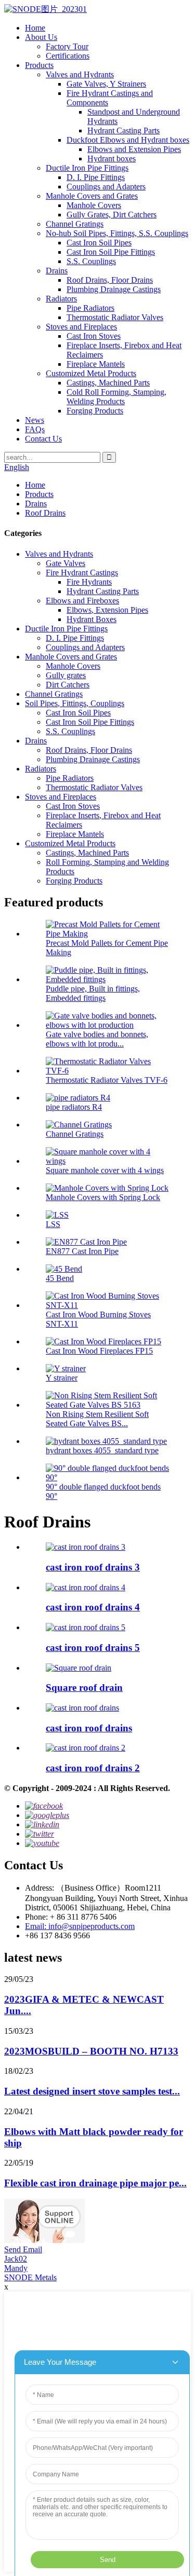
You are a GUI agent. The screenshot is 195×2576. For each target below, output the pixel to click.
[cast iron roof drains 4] (86, 1587)
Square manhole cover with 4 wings (105, 1170)
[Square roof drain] (79, 1668)
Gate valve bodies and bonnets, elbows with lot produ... (97, 1039)
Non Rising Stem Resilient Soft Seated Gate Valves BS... (97, 1419)
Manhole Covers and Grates (92, 196)
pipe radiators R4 (74, 1107)
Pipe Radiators (90, 308)
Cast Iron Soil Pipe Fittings (111, 252)
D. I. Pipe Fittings (96, 177)
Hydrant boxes (112, 159)
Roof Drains (45, 513)
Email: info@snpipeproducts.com (80, 1926)
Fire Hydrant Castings (82, 573)
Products (39, 65)
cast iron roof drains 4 (93, 1607)
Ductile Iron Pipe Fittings (87, 168)
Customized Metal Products (91, 373)
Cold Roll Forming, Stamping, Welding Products (116, 397)
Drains (57, 271)
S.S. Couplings (91, 261)
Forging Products (95, 411)
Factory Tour (67, 46)
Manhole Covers (94, 205)
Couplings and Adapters (106, 187)
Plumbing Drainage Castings (114, 289)
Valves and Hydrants (80, 74)
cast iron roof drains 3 (93, 1567)
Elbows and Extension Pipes (134, 149)
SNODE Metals (30, 2277)
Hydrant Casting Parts (123, 130)
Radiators (61, 299)
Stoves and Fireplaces (81, 327)
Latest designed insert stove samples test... (92, 2091)
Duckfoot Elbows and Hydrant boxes (128, 140)
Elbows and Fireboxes (82, 601)
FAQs (35, 429)
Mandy (16, 2268)
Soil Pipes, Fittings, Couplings (75, 703)
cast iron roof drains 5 (93, 1648)
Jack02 (16, 2259)
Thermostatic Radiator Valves (115, 317)
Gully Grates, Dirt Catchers (112, 215)
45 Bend (60, 1278)
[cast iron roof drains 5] (86, 1627)
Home (35, 28)
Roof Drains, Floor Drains (110, 280)
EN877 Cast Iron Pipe (82, 1251)
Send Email (23, 2249)
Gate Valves (66, 563)
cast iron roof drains (89, 1728)
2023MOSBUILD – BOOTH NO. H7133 (91, 2051)
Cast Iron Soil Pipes (99, 243)
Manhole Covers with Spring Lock (103, 1197)
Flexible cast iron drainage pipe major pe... (95, 2183)
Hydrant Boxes (92, 619)
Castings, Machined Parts (108, 383)
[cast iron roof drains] (82, 1708)
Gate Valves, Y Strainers (106, 84)
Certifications (68, 56)
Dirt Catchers (68, 685)
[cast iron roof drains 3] (86, 1547)
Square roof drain (84, 1688)
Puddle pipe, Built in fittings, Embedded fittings (93, 993)
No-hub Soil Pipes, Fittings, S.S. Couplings (117, 233)
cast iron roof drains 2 (93, 1768)
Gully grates (66, 675)
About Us (41, 37)
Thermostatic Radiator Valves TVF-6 (107, 1080)
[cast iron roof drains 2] (86, 1748)
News (35, 420)
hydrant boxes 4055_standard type (102, 1450)
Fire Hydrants (89, 582)
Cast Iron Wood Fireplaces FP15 (99, 1351)
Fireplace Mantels (96, 364)
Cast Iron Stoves (94, 336)
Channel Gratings (75, 224)
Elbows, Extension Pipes (107, 610)
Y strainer (62, 1378)
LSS (53, 1224)
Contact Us (43, 439)
